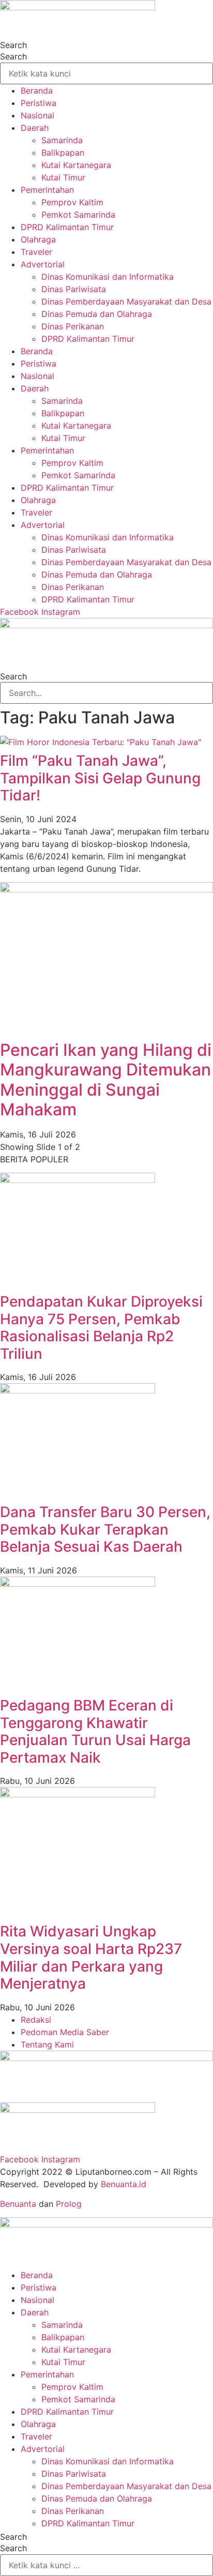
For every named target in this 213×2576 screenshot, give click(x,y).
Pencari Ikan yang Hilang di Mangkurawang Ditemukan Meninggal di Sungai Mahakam (106, 1080)
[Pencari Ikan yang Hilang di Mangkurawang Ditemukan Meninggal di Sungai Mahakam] (106, 889)
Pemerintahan (47, 190)
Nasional (37, 115)
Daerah (35, 128)
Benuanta (18, 2204)
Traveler (36, 252)
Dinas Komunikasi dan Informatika (108, 277)
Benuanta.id (124, 2184)
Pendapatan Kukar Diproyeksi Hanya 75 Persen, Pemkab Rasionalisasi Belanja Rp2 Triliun (101, 1328)
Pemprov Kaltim (72, 202)
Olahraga (38, 239)
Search (13, 45)
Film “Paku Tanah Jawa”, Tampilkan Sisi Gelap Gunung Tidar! (100, 778)
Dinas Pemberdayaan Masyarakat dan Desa (126, 301)
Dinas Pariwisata (74, 289)
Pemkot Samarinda (78, 215)
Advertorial (43, 264)
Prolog (69, 2204)
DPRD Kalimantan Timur (67, 227)
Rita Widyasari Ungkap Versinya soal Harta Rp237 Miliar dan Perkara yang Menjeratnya (91, 1957)
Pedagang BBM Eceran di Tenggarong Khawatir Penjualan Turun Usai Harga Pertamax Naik (95, 1731)
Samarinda (62, 140)
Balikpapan (63, 153)
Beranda (37, 90)
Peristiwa (39, 103)
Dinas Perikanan (73, 326)
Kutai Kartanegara (76, 165)
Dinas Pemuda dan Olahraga (97, 314)
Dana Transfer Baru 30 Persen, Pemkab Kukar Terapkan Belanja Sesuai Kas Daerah (105, 1529)
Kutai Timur (63, 177)
